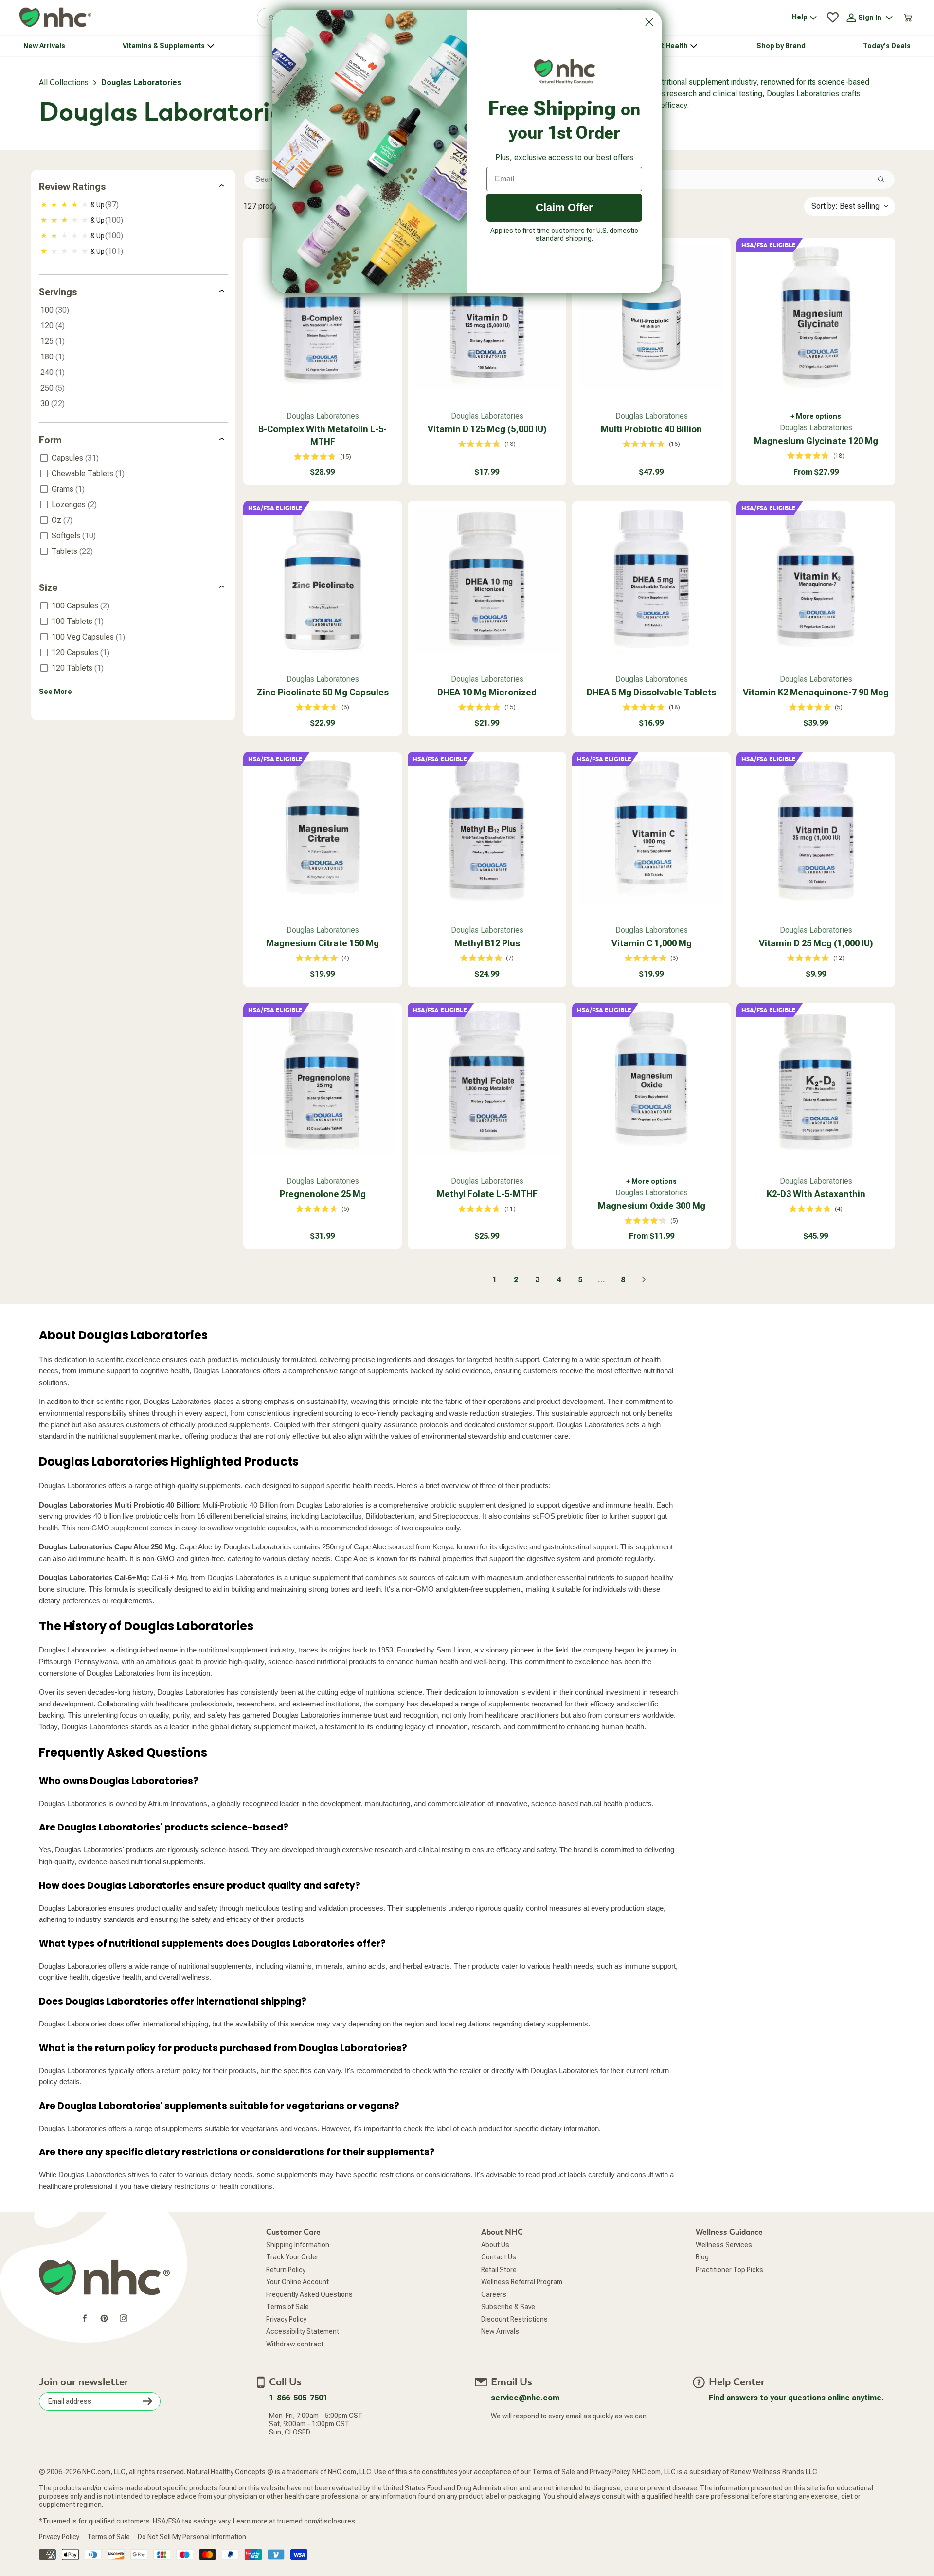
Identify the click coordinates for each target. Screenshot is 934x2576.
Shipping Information (298, 2267)
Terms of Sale (287, 2329)
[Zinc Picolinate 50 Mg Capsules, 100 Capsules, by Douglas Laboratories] (323, 603)
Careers (494, 2317)
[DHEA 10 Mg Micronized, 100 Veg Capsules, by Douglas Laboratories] (487, 603)
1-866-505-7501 (298, 2420)
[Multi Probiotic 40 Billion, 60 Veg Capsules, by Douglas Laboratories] (651, 339)
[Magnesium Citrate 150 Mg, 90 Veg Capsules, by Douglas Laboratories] (323, 853)
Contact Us (499, 2279)
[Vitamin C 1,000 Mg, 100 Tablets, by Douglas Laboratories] (651, 853)
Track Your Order (292, 2279)
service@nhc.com (525, 2420)
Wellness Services (724, 2267)
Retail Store (499, 2292)
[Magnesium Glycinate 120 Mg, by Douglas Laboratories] (816, 339)
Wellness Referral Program (522, 2304)
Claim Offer (564, 207)
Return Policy (286, 2292)
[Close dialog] (649, 22)
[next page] (644, 1302)
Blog (702, 2279)
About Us (495, 2267)
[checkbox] (134, 227)
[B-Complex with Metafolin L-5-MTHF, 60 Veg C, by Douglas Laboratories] (323, 339)
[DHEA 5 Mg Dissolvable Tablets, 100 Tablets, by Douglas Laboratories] (651, 603)
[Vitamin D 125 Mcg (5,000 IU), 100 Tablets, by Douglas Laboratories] (487, 339)
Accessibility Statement (303, 2354)
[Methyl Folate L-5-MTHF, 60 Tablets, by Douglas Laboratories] (487, 1104)
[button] (894, 11)
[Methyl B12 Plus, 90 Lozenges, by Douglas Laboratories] (487, 853)
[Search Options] (885, 202)
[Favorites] (833, 40)
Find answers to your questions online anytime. (796, 2420)
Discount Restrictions (514, 2342)
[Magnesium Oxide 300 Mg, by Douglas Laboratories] (651, 1104)
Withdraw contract (295, 2366)
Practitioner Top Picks (729, 2292)
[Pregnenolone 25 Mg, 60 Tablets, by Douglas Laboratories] (323, 1104)
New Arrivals (500, 2354)
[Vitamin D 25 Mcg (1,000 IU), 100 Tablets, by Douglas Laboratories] (816, 853)
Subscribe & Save (508, 2329)
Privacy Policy (286, 2342)
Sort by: (845, 228)
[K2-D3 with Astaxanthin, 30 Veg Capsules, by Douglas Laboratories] (816, 1104)
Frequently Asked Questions (309, 2317)
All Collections (64, 105)
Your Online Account (297, 2304)
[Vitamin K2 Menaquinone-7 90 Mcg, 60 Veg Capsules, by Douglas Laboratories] (816, 603)
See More (55, 714)
